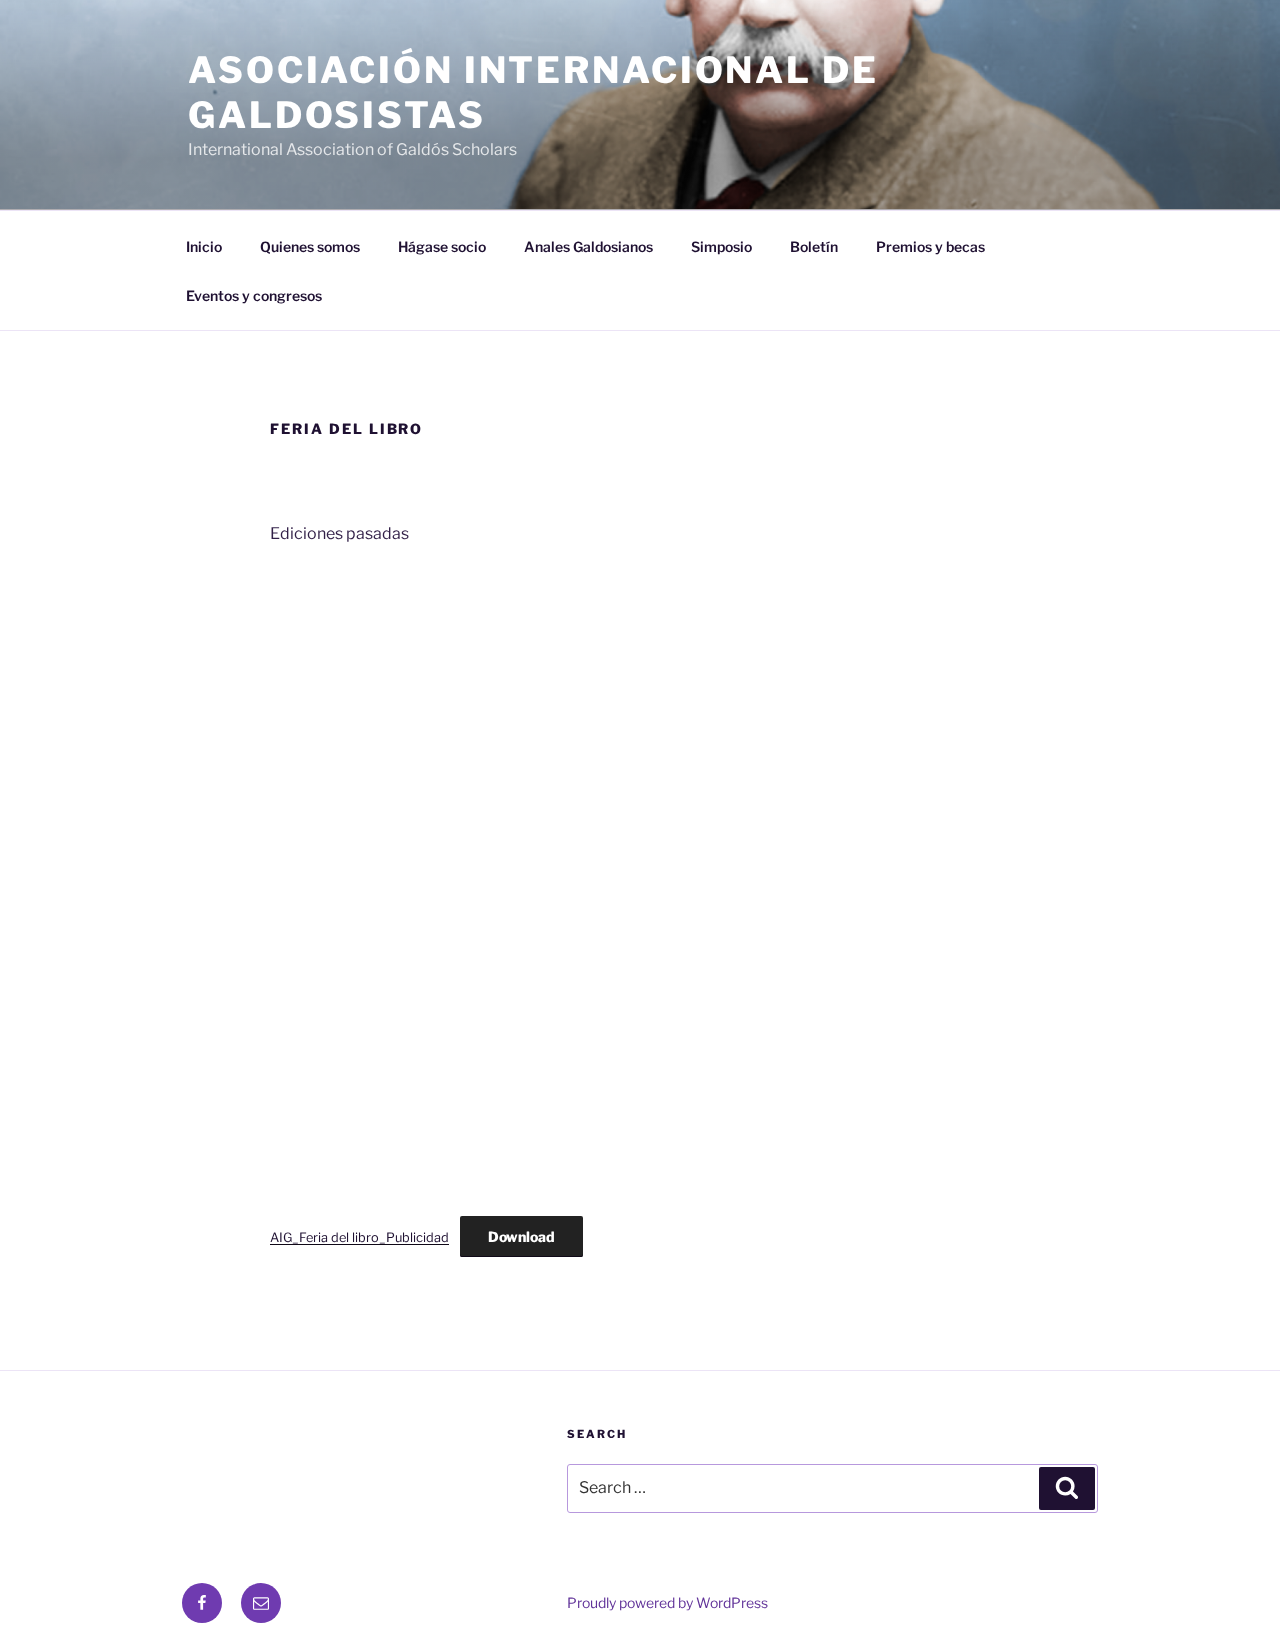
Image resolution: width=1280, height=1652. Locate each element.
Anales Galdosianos (588, 246)
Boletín (814, 246)
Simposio (721, 246)
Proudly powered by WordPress (667, 1602)
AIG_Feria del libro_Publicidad (359, 1237)
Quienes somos (310, 246)
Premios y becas (930, 246)
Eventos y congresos (254, 295)
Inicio (204, 246)
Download (521, 1236)
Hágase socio (442, 246)
